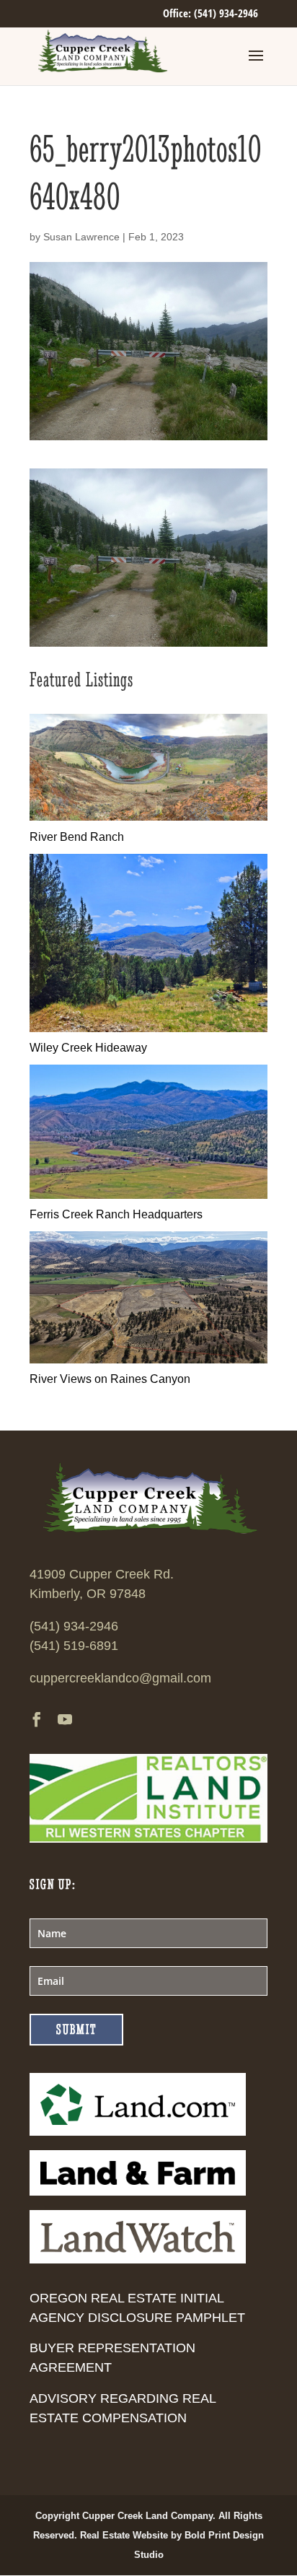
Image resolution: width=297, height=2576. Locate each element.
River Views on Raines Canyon (110, 1379)
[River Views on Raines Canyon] (148, 1359)
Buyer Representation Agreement (112, 2358)
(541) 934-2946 (74, 1626)
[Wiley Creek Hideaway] (148, 1028)
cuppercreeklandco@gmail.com (120, 1678)
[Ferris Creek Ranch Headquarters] (148, 1195)
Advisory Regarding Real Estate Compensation (123, 2408)
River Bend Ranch (77, 837)
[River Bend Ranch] (148, 817)
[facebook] (37, 1721)
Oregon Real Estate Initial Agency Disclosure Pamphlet (137, 2308)
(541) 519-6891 (74, 1646)
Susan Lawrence (81, 237)
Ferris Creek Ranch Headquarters (116, 1214)
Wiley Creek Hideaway (88, 1048)
